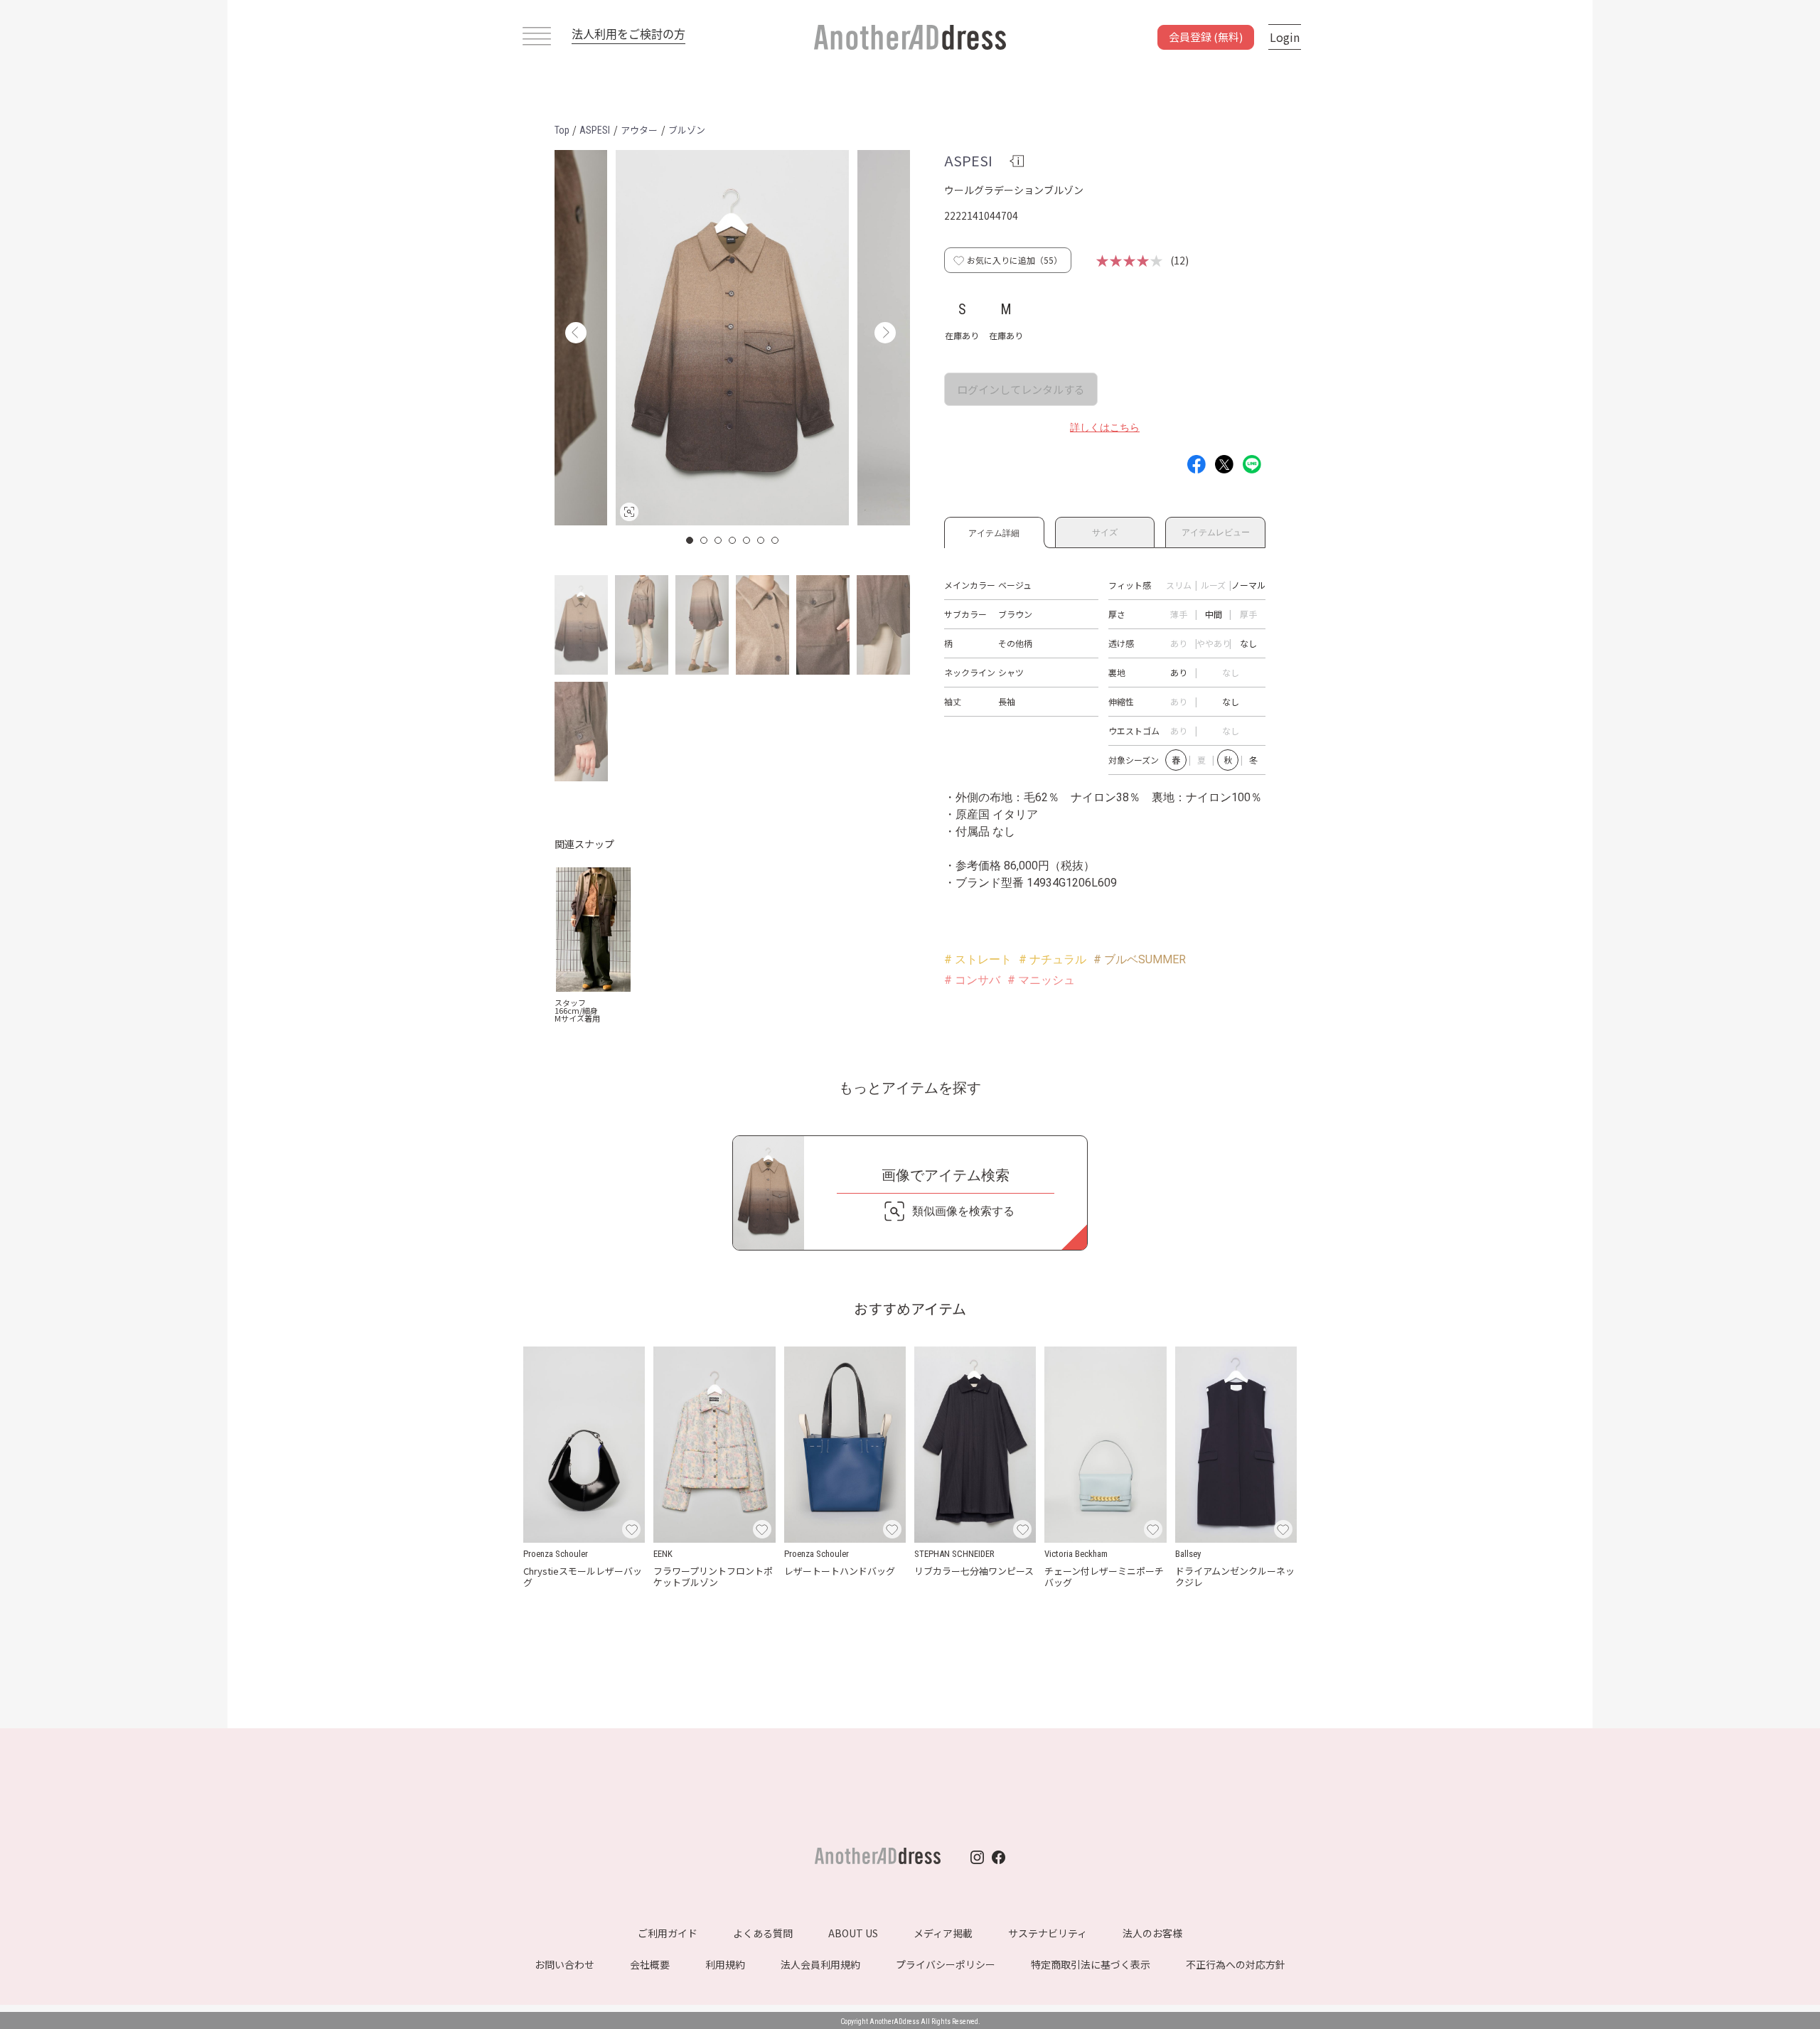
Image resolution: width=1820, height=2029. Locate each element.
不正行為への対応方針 (1236, 1964)
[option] (732, 338)
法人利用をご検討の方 (628, 33)
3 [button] (719, 540)
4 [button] (733, 540)
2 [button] (705, 540)
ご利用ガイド (668, 1933)
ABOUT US (853, 1933)
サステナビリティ (1048, 1933)
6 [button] (761, 540)
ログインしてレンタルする (1021, 389)
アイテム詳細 (994, 531)
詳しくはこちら (1105, 427)
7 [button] (776, 540)
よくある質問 (763, 1933)
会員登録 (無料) (1206, 37)
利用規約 (725, 1964)
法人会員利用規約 (820, 1964)
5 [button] (747, 540)
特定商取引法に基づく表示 (1091, 1964)
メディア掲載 (943, 1933)
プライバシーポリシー (946, 1964)
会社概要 (650, 1964)
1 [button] (690, 540)
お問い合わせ (564, 1964)
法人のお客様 (1152, 1933)
